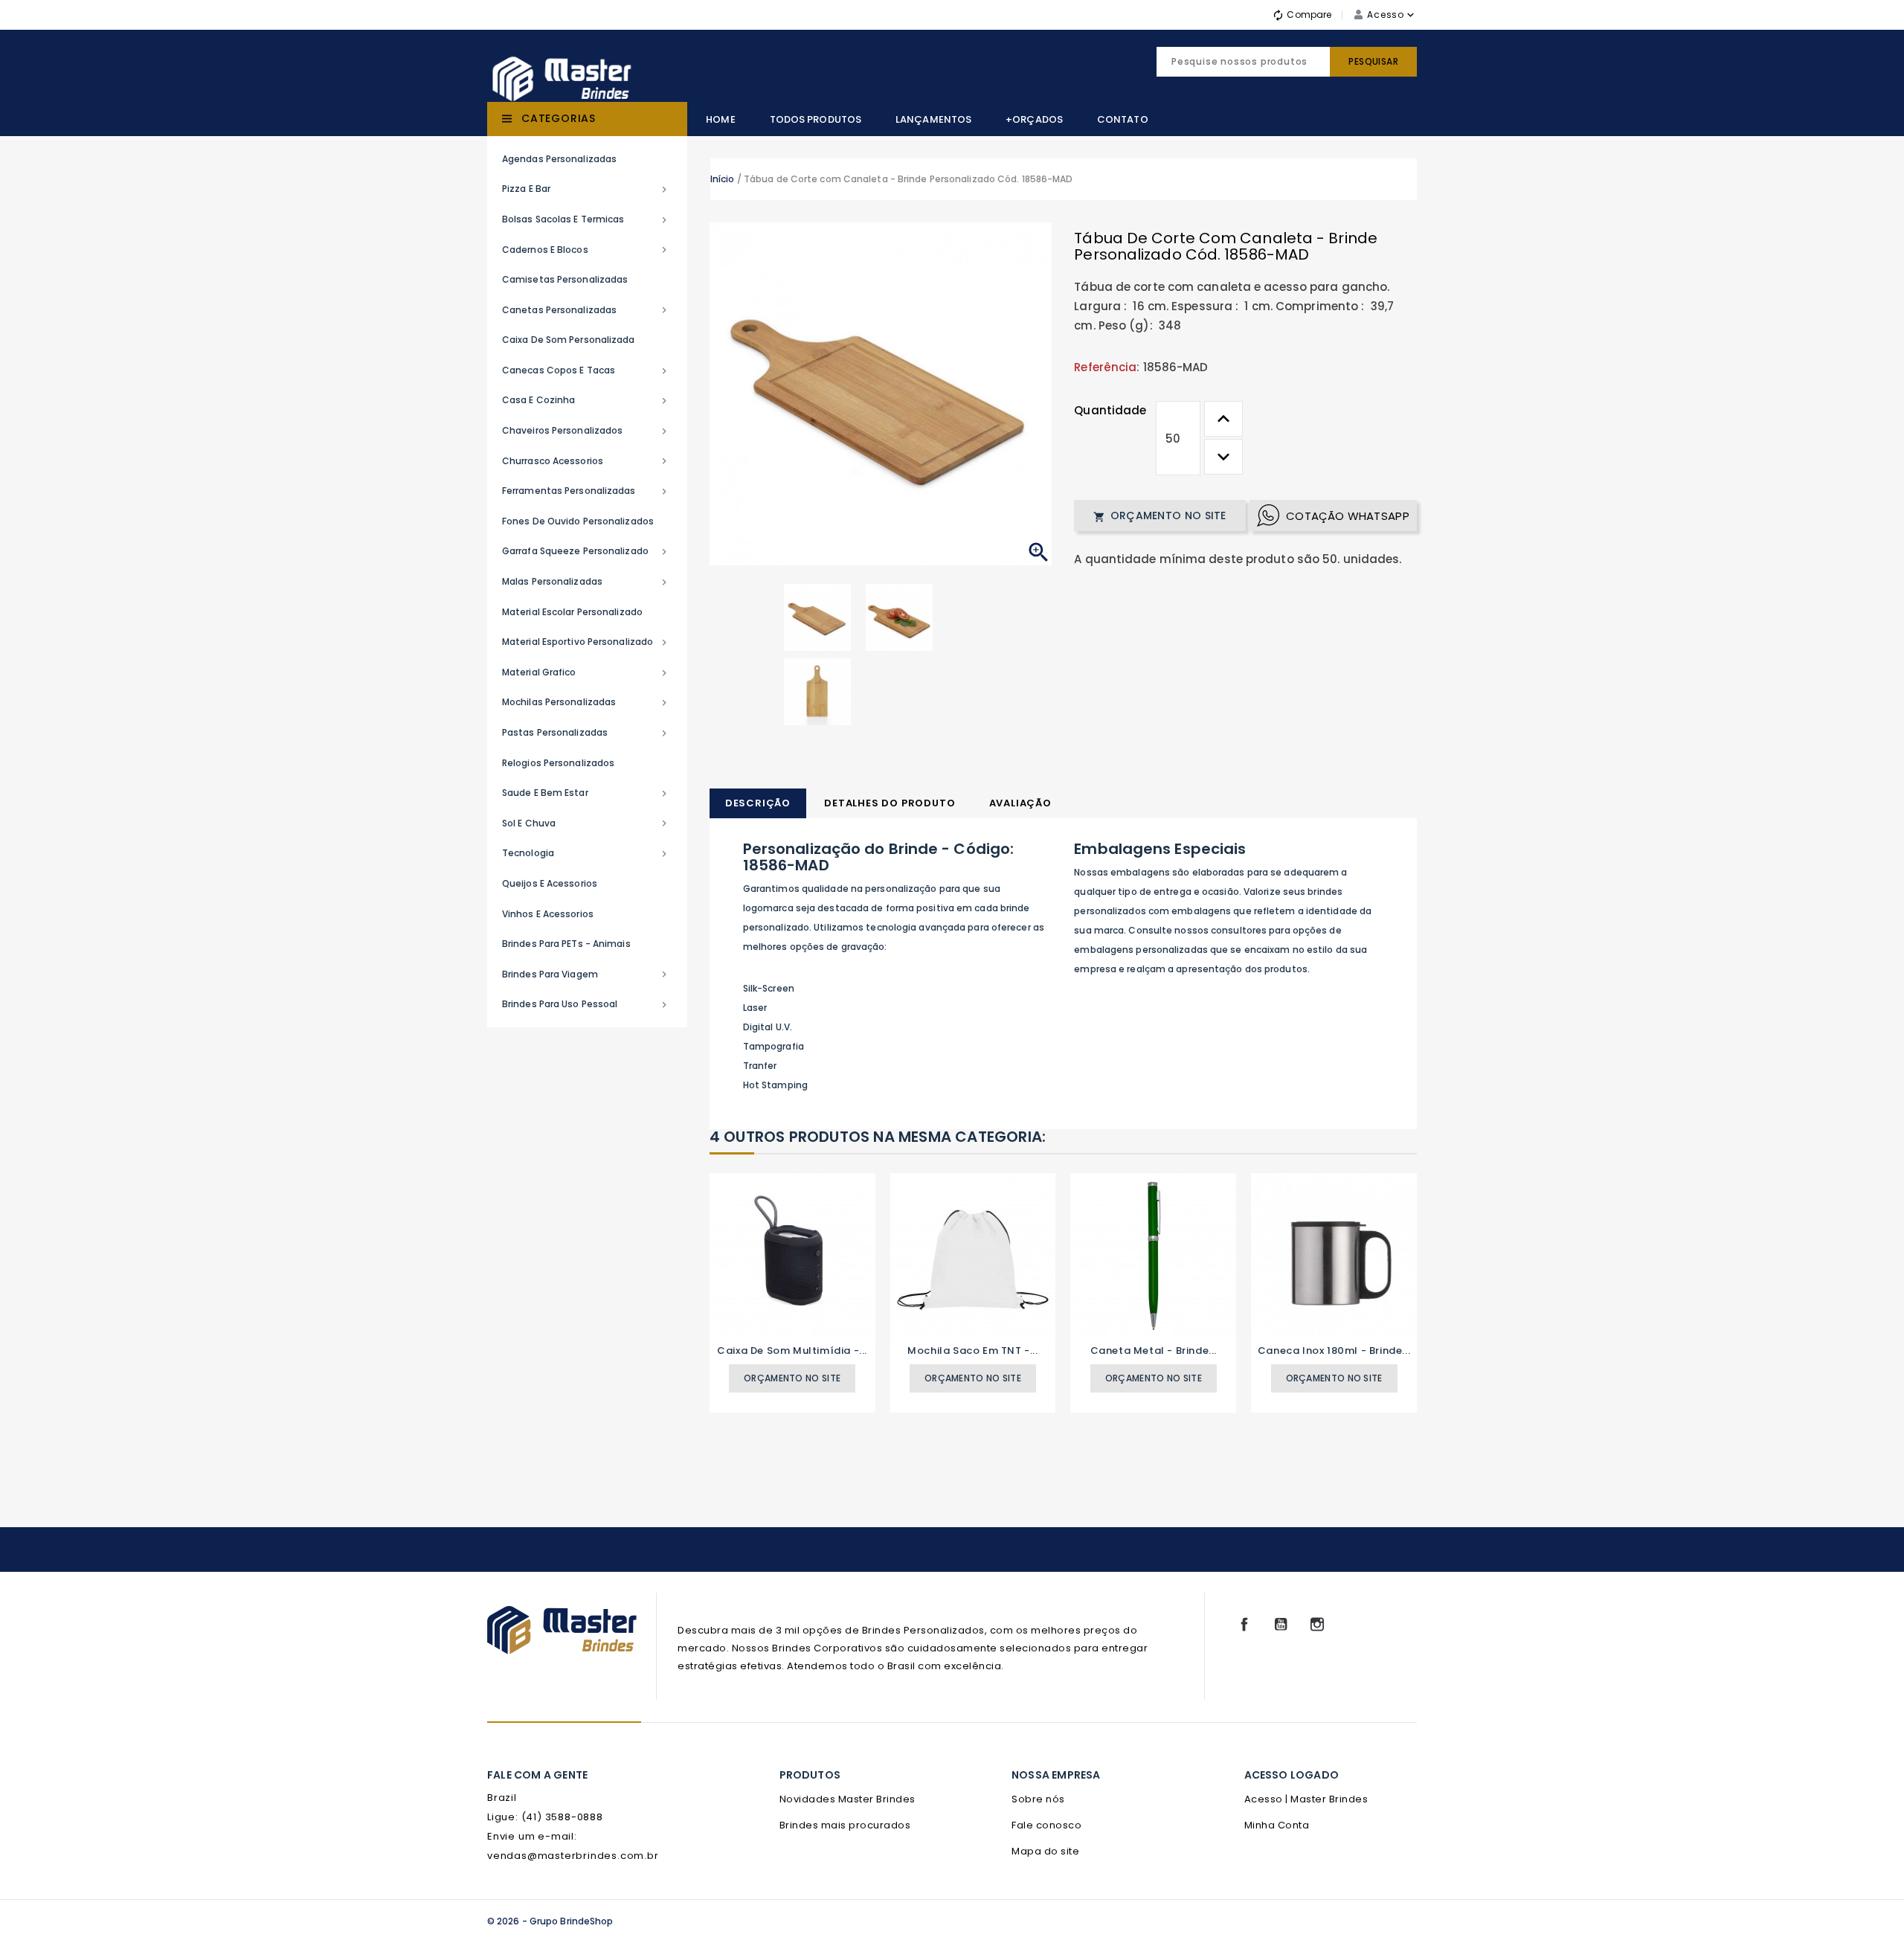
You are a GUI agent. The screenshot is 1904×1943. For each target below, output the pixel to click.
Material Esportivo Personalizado (586, 642)
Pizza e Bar (586, 189)
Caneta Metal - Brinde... (1154, 1351)
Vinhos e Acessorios (548, 914)
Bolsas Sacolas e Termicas (586, 219)
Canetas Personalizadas (586, 310)
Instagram (1317, 1625)
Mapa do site (1045, 1851)
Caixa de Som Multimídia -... (792, 1351)
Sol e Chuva (586, 823)
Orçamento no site (1160, 516)
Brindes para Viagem (586, 974)
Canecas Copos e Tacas (586, 370)
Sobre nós (1038, 1799)
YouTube (1281, 1625)
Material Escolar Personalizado (572, 612)
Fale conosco (1046, 1825)
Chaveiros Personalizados (586, 431)
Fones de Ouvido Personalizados (578, 521)
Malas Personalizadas (586, 582)
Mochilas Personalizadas (586, 702)
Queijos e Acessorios (550, 883)
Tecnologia (586, 853)
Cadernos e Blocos (586, 250)
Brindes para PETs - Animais (566, 944)
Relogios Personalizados (558, 763)
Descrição (758, 803)
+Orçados (1034, 119)
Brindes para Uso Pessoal (586, 1004)
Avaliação (1020, 803)
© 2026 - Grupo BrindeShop (550, 1921)
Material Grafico (586, 672)
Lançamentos (933, 119)
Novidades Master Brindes (848, 1799)
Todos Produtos (816, 119)
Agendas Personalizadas (559, 159)
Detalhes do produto (890, 803)
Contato (1123, 119)
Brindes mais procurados (845, 1825)
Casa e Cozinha (586, 400)
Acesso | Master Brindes (1306, 1799)
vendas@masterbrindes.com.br (573, 1856)
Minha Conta (1277, 1825)
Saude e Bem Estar (586, 793)
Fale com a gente (537, 1775)
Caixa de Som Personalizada (569, 340)
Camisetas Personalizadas (565, 279)
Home (720, 119)
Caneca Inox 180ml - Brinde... (1334, 1351)
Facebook (1244, 1625)
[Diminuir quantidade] (1223, 457)
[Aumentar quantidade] (1223, 419)
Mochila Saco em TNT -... (972, 1351)
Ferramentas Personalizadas (586, 491)
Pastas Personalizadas (586, 733)
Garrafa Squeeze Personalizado (586, 551)
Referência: (1107, 367)
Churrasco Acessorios (586, 461)
